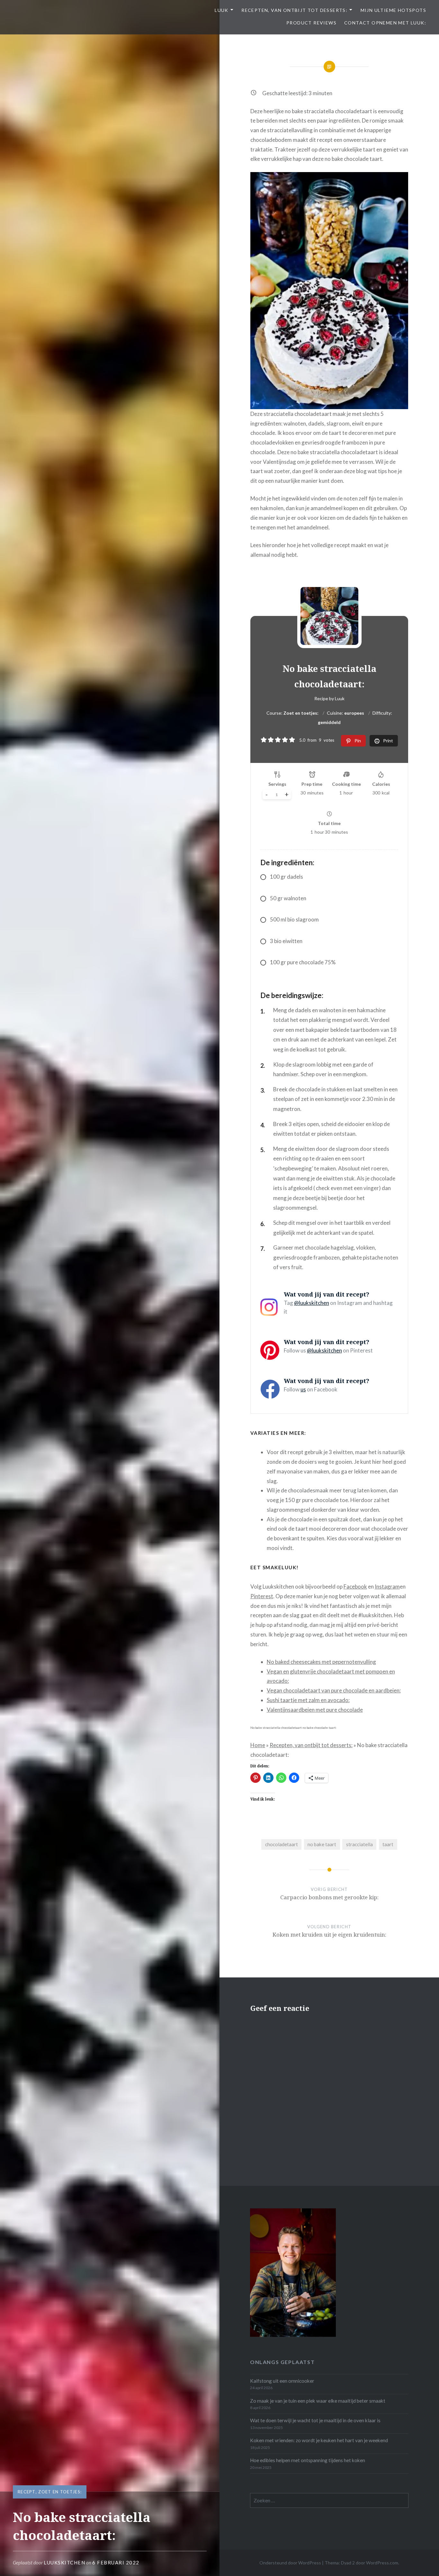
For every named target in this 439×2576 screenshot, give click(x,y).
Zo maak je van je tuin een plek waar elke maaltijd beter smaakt (318, 2401)
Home (258, 1745)
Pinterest (262, 1596)
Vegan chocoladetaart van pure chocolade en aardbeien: (334, 1690)
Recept (27, 2492)
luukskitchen (64, 2562)
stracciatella (359, 1844)
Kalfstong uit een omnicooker (282, 2381)
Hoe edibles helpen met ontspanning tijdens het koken (308, 2460)
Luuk (222, 10)
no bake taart (322, 1844)
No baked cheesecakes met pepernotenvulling (321, 1662)
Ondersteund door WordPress (290, 2563)
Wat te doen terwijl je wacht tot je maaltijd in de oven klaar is (315, 2420)
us (303, 1389)
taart (388, 1844)
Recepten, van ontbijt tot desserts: (294, 10)
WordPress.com (382, 2563)
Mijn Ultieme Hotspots (393, 10)
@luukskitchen (312, 1303)
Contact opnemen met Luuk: (385, 23)
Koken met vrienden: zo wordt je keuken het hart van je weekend (319, 2440)
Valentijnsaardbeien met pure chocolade (315, 1710)
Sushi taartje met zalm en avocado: (308, 1700)
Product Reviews (311, 23)
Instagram (387, 1586)
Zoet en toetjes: (60, 2492)
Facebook (355, 1586)
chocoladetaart (282, 1844)
